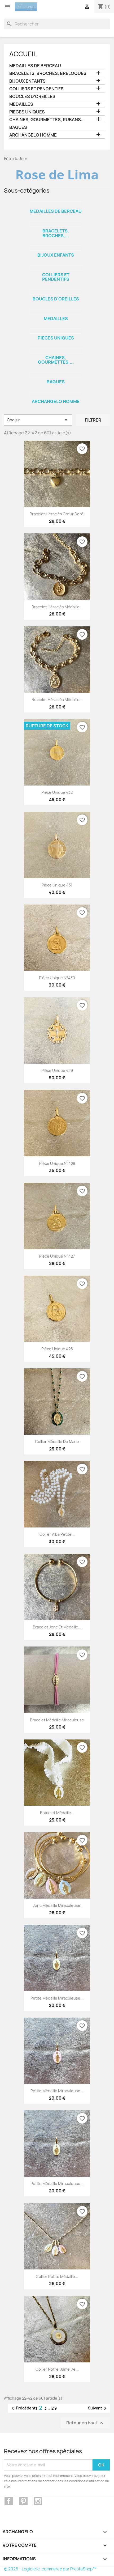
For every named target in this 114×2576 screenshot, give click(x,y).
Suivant (98, 2408)
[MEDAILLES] (56, 312)
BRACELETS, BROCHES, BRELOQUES (48, 73)
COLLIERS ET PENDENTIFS (36, 89)
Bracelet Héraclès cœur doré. (57, 514)
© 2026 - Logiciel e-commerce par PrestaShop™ (50, 2569)
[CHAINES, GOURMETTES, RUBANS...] (56, 351)
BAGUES (18, 127)
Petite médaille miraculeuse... (57, 1998)
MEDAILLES (21, 104)
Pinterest (23, 2501)
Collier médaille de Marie (57, 1442)
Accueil (23, 54)
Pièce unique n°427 (57, 1256)
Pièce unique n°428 (57, 1163)
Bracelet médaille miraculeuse (57, 1720)
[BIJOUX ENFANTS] (56, 248)
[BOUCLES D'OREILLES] (56, 292)
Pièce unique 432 (57, 792)
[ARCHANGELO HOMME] (56, 394)
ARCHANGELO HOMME (33, 135)
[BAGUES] (56, 375)
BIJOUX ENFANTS (27, 81)
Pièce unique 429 (57, 1070)
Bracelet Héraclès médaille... (57, 607)
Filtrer (93, 420)
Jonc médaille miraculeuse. (57, 1905)
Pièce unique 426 (57, 1349)
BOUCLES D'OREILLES (32, 97)
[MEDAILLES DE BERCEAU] (56, 204)
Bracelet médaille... (57, 1813)
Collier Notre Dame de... (57, 2369)
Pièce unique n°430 (57, 978)
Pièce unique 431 (57, 885)
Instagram (38, 2501)
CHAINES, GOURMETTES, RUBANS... (47, 120)
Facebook (9, 2501)
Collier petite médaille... (57, 2276)
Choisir (38, 420)
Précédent (23, 2408)
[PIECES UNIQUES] (56, 331)
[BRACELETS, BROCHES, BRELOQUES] (56, 224)
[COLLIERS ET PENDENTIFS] (56, 268)
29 (54, 2408)
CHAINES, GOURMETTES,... (56, 360)
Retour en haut (85, 2423)
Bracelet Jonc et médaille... (57, 1627)
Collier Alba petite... (57, 1534)
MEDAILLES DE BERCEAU (35, 66)
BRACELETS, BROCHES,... (56, 233)
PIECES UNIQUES (27, 112)
